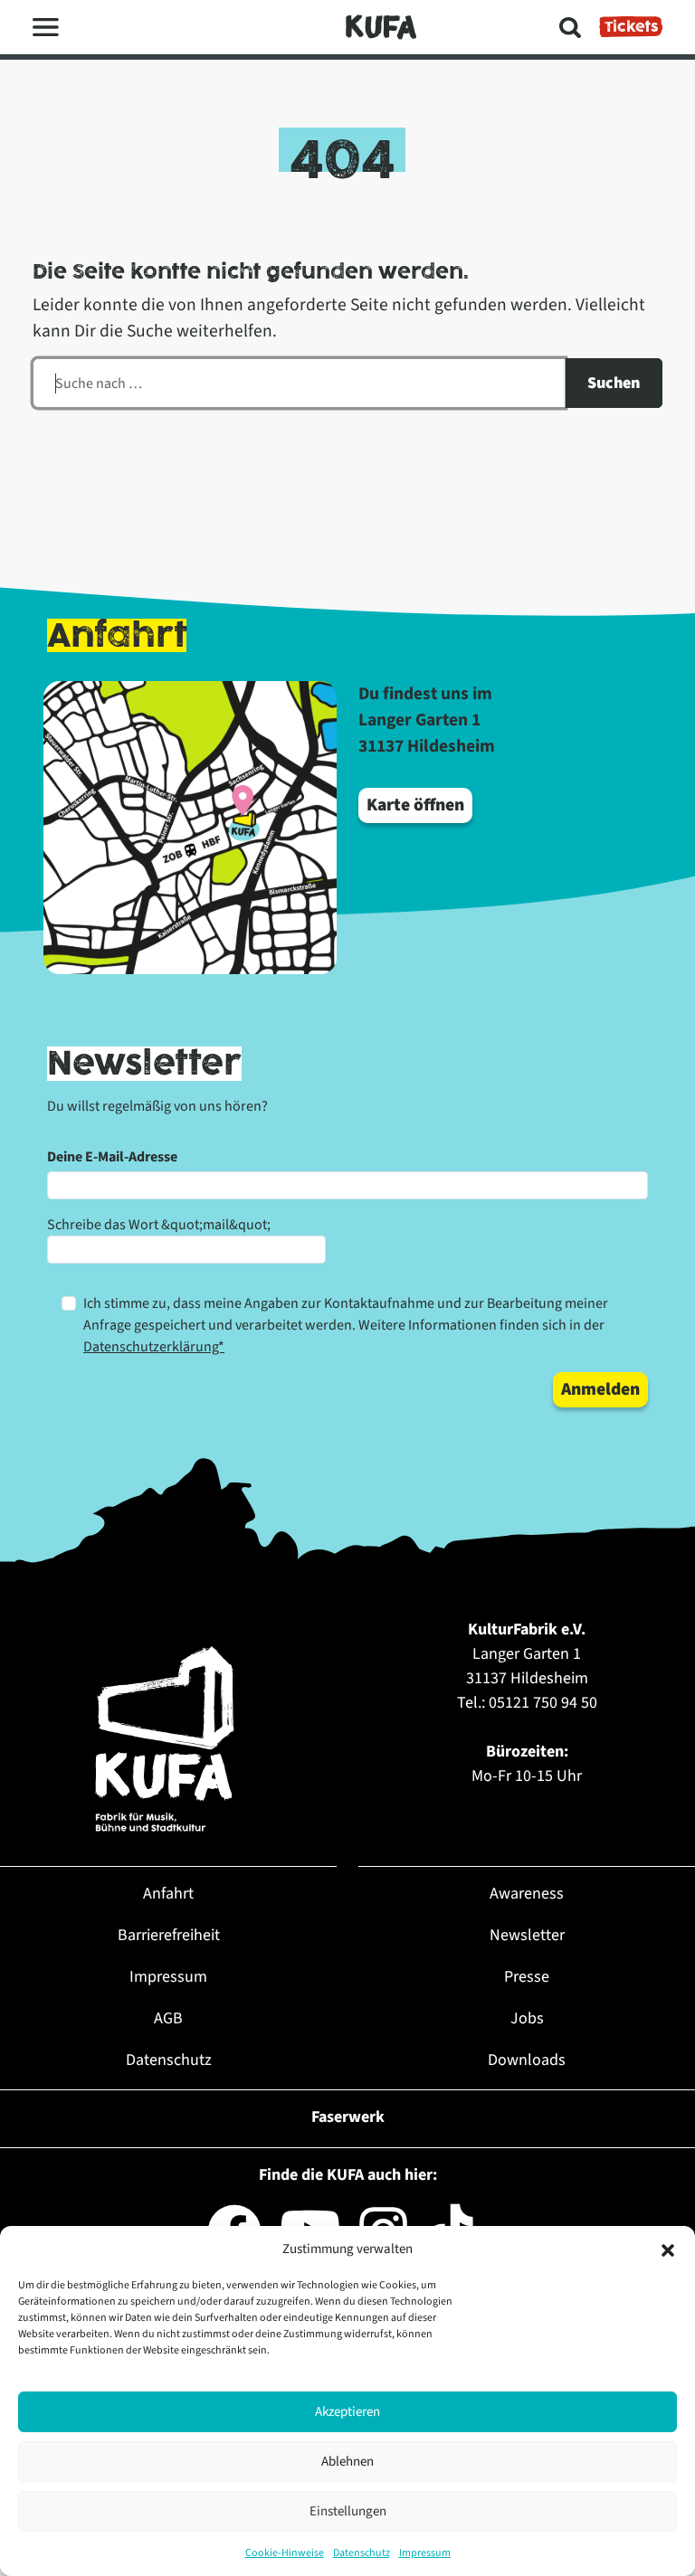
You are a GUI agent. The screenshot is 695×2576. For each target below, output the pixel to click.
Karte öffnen (415, 805)
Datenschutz (362, 2553)
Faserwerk (348, 2117)
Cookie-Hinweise (285, 2553)
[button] (668, 2249)
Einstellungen (348, 2511)
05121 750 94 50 (543, 1703)
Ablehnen (347, 2462)
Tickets (631, 27)
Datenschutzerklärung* (154, 1347)
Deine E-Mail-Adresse (112, 1157)
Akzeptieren (347, 2412)
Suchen (614, 383)
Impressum (425, 2553)
